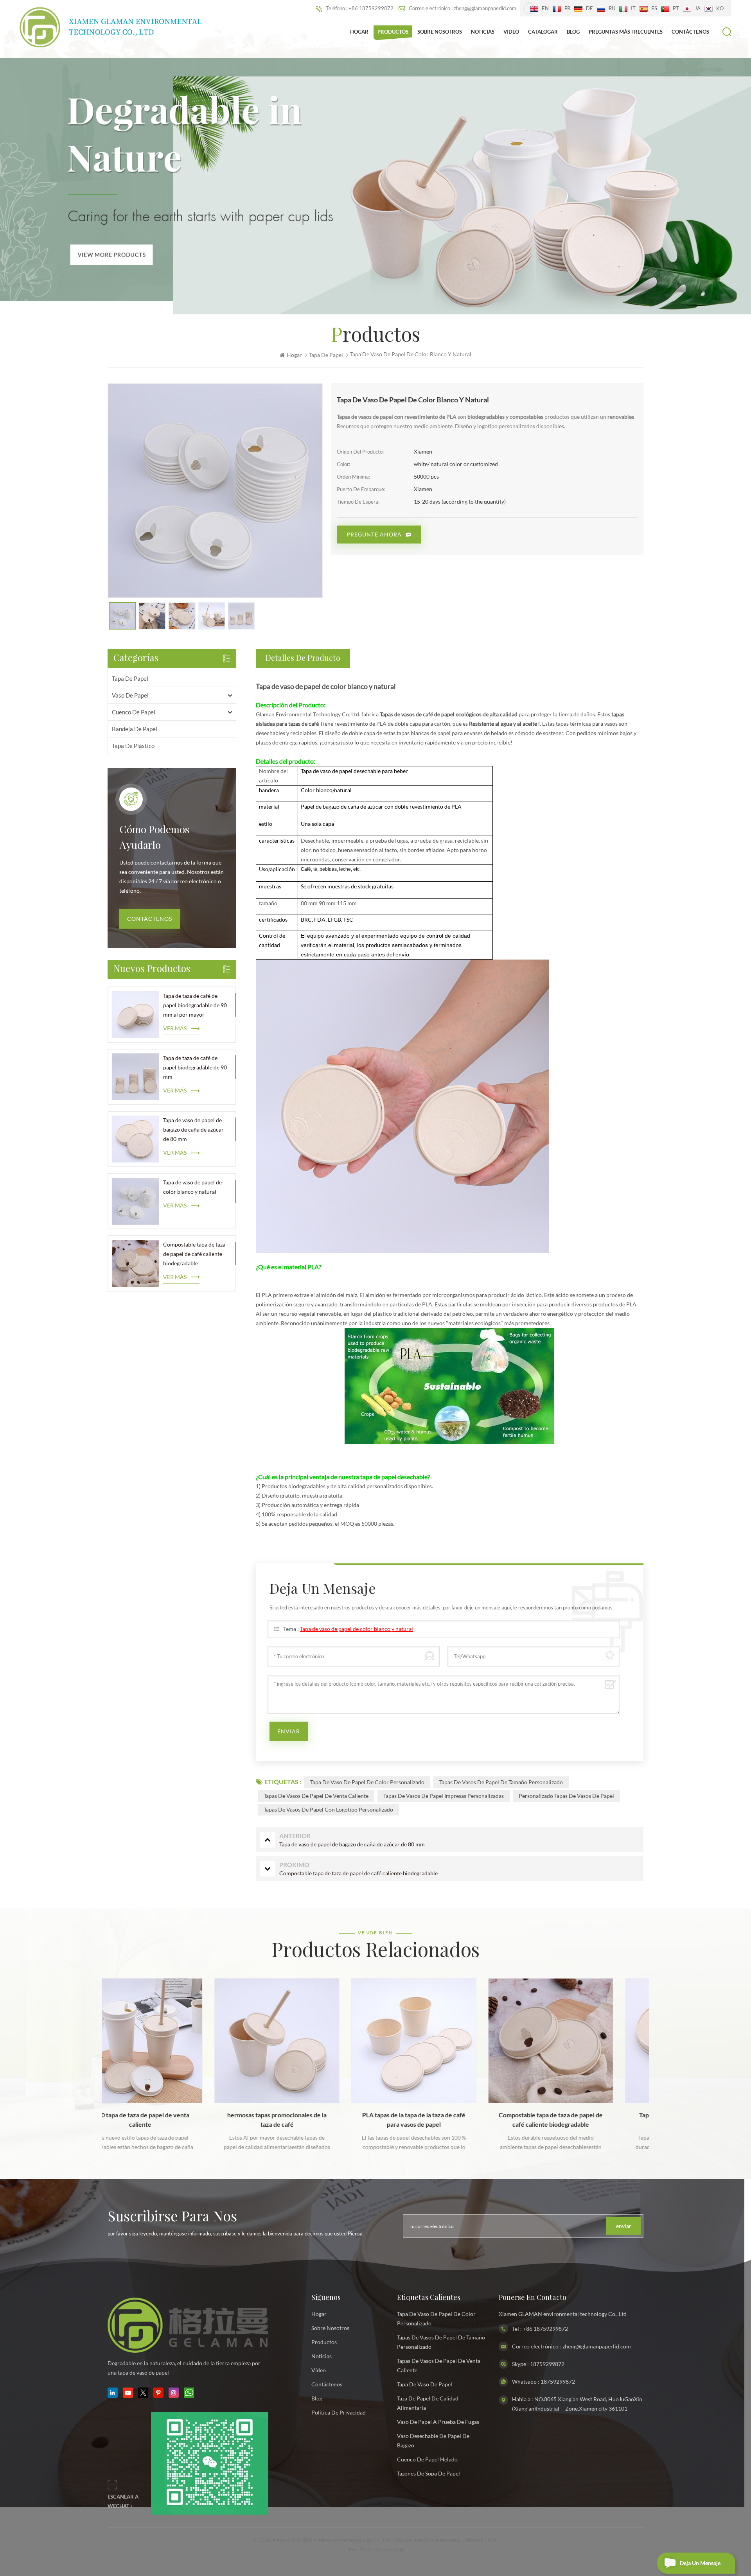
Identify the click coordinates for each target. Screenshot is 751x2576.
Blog (573, 32)
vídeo (319, 2370)
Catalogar (543, 32)
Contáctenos (690, 32)
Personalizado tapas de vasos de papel (566, 1796)
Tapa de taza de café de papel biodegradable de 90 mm (195, 1067)
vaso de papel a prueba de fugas (438, 2422)
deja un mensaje (700, 2563)
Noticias (483, 32)
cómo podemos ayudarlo (154, 838)
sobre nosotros (330, 2328)
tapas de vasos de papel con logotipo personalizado (328, 1809)
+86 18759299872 (545, 2329)
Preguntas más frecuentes (626, 32)
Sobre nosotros (440, 32)
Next (660, 2052)
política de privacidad (339, 2412)
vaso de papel (130, 695)
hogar (319, 2314)
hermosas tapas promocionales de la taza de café (163, 2119)
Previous (91, 2052)
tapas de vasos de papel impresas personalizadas (444, 1796)
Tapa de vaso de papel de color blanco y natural (192, 1187)
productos (324, 2342)
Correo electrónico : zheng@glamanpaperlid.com (463, 8)
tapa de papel (130, 678)
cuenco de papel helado (427, 2459)
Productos (393, 32)
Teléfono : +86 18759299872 (360, 8)
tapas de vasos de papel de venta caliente (316, 1796)
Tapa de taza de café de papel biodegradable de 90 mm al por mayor (195, 1005)
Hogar (359, 32)
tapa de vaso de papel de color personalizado (367, 1782)
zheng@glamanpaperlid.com (597, 2346)
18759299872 (547, 2364)
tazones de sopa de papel (429, 2473)
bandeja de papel (135, 729)
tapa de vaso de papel (425, 2384)
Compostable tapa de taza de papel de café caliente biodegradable (194, 1254)
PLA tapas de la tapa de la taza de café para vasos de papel (300, 2119)
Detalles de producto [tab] (303, 658)
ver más (175, 1028)
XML (493, 2540)
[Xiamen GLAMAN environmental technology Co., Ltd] (111, 27)
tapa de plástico (133, 746)
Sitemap (474, 2540)
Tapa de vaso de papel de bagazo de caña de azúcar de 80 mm (193, 1129)
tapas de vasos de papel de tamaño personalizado (501, 1782)
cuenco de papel (134, 712)
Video (511, 32)
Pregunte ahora (374, 534)
